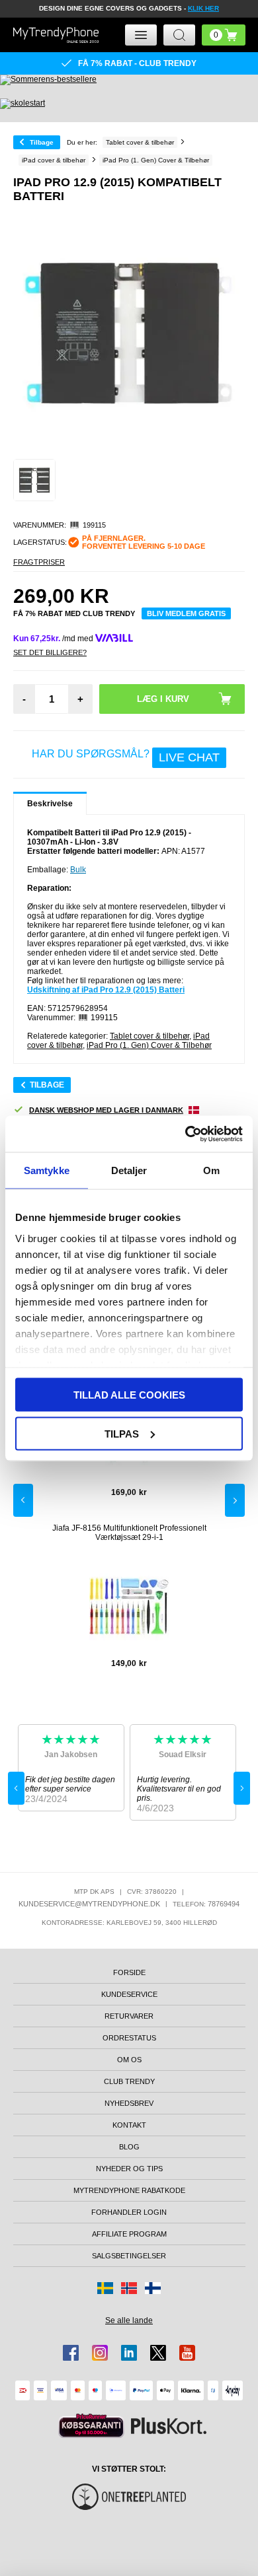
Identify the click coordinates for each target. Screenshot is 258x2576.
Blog (129, 2147)
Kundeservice (129, 1994)
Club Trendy (129, 2081)
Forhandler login (129, 2212)
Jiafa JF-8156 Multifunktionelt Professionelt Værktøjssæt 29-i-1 (129, 1533)
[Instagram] (100, 2353)
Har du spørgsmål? (126, 756)
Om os (129, 2060)
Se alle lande (129, 2320)
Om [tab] (211, 1170)
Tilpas (122, 1433)
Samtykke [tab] (47, 1170)
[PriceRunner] (91, 2426)
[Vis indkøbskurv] (224, 35)
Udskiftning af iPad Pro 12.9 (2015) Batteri (106, 990)
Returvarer (129, 2016)
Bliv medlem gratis (186, 613)
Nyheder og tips (129, 2169)
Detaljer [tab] (129, 1170)
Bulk (78, 870)
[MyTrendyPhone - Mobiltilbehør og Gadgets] (56, 35)
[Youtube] (187, 2353)
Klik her (203, 8)
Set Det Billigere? (50, 652)
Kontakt (129, 2125)
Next (235, 1500)
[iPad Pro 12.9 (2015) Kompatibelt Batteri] (34, 480)
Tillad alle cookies (129, 1395)
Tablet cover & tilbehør (150, 1036)
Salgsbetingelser (129, 2256)
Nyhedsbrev (129, 2103)
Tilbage (42, 142)
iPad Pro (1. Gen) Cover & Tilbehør (149, 1045)
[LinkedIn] (129, 2353)
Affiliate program (129, 2234)
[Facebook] (71, 2353)
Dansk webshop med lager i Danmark (106, 1110)
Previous (23, 1500)
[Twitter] (158, 2353)
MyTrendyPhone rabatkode (129, 2190)
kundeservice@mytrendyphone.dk (89, 1904)
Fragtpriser (39, 562)
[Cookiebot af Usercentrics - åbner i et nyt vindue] (186, 1134)
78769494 (224, 1904)
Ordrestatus (129, 2038)
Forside (129, 1972)
